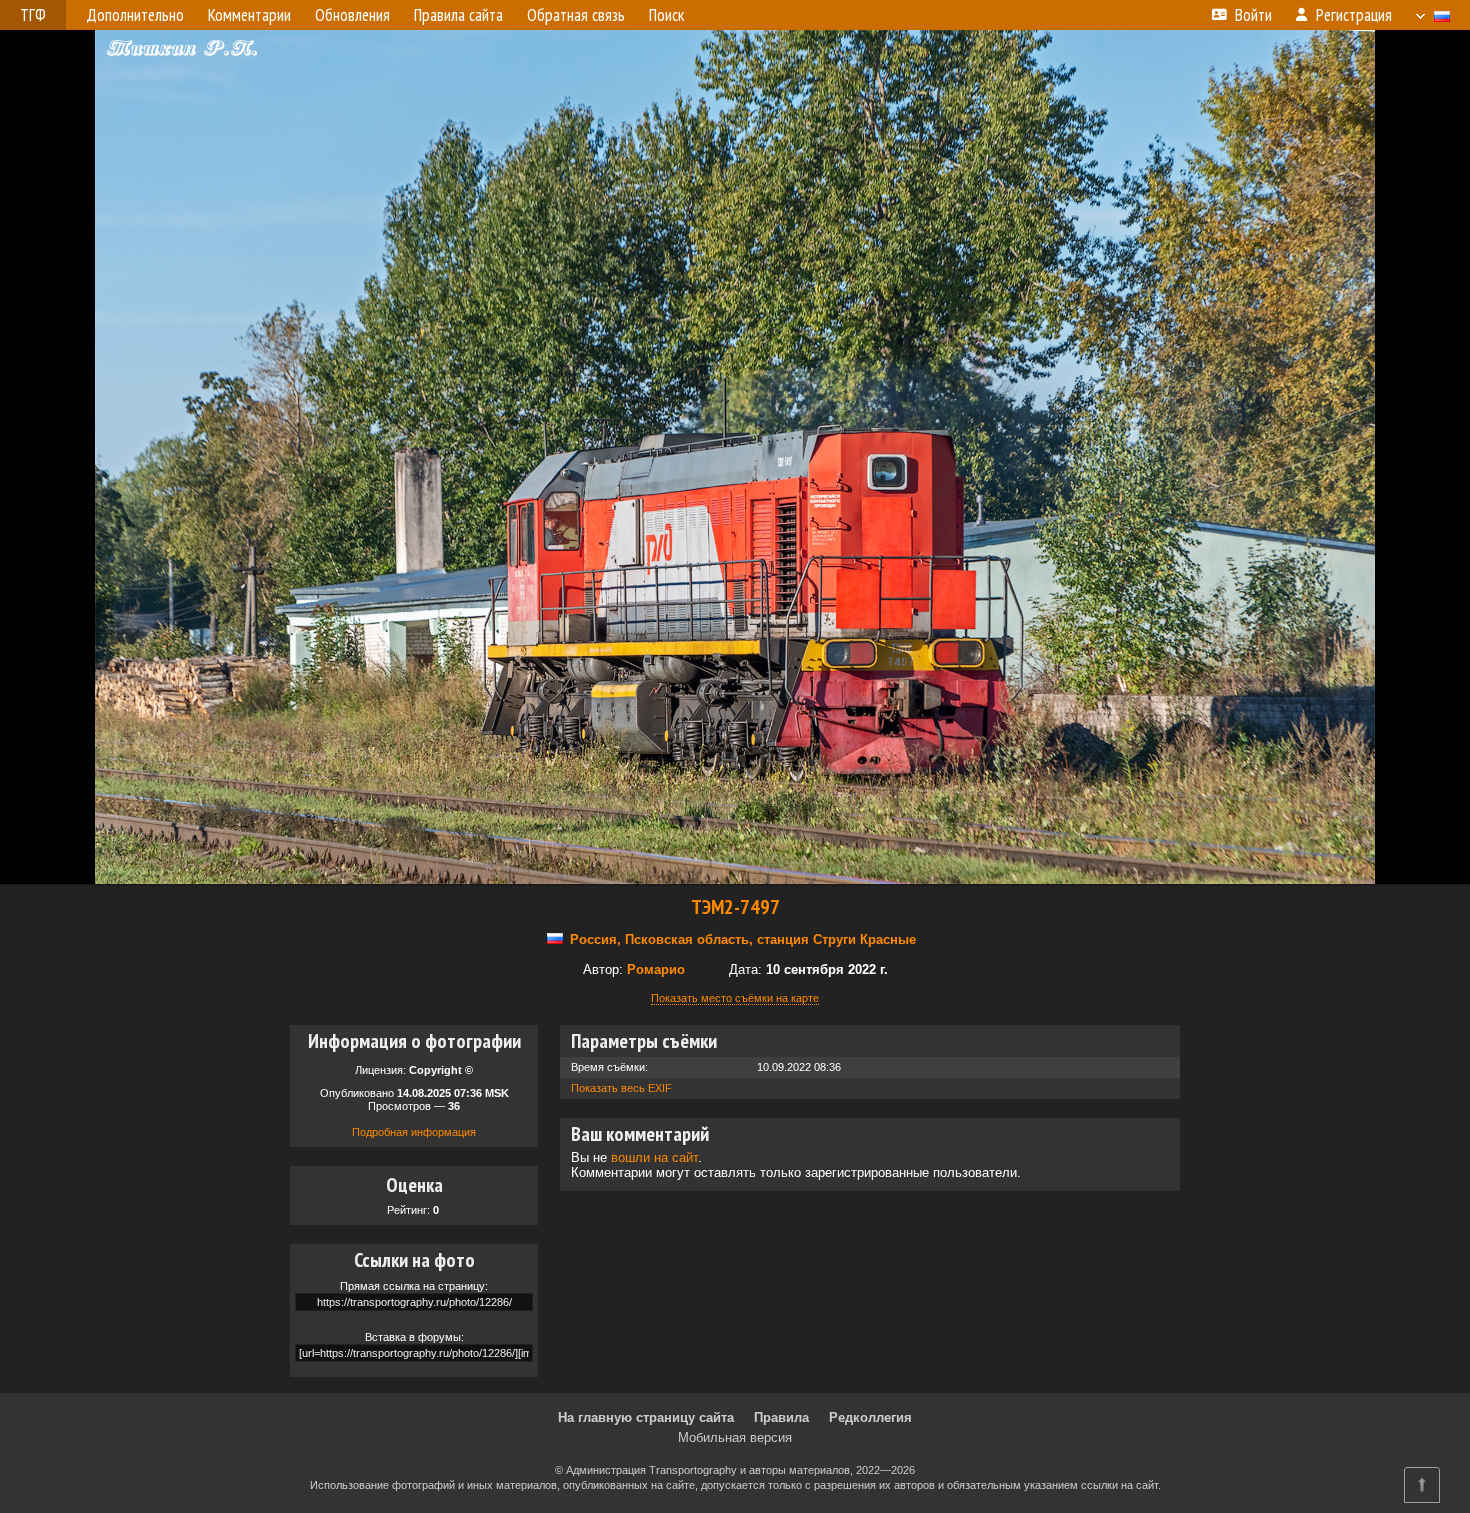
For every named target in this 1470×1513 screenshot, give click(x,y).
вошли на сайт (654, 1157)
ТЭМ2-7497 (735, 907)
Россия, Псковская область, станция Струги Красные (743, 939)
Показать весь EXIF (621, 1088)
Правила (781, 1417)
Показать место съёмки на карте (735, 998)
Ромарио (656, 969)
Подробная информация (414, 1132)
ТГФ (33, 15)
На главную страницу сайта (646, 1417)
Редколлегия (870, 1417)
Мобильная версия (735, 1437)
